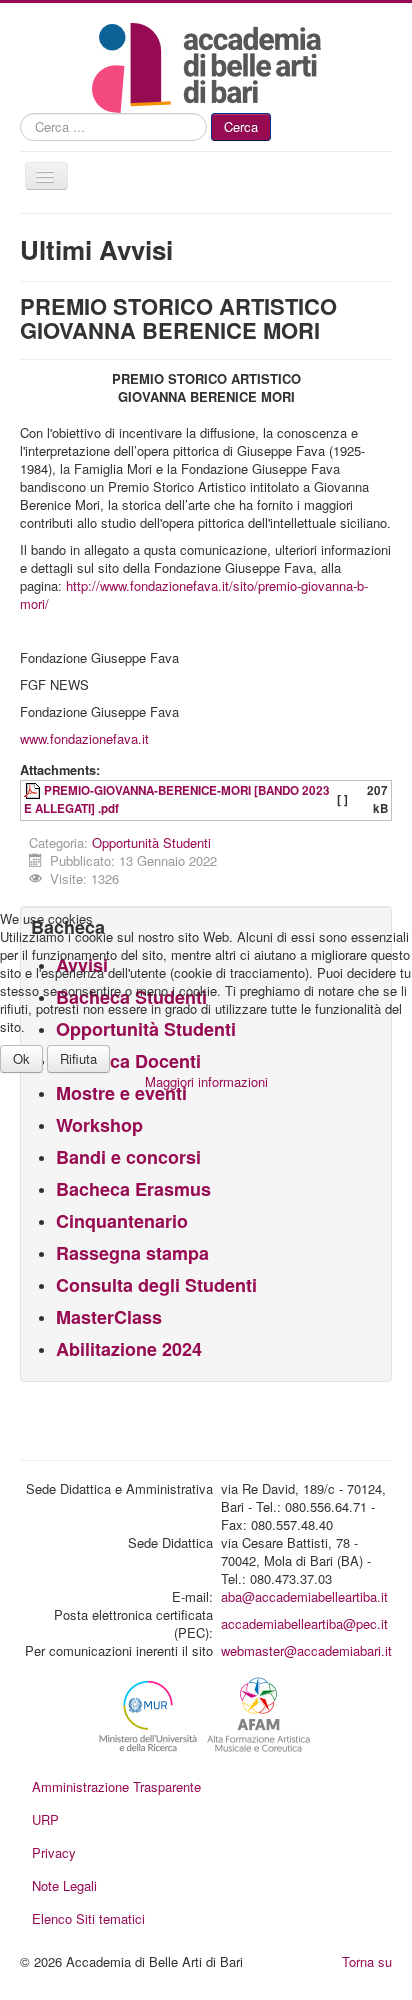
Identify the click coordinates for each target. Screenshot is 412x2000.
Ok (21, 1058)
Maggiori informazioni (206, 1081)
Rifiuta (78, 1058)
